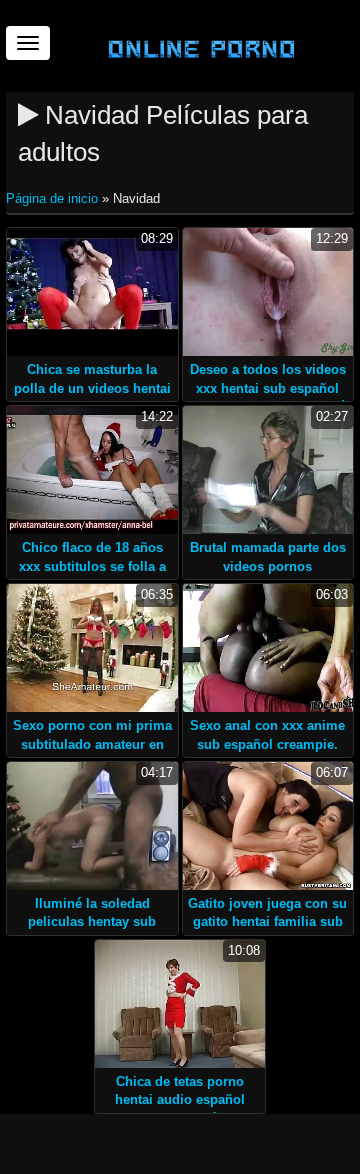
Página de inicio (54, 198)
